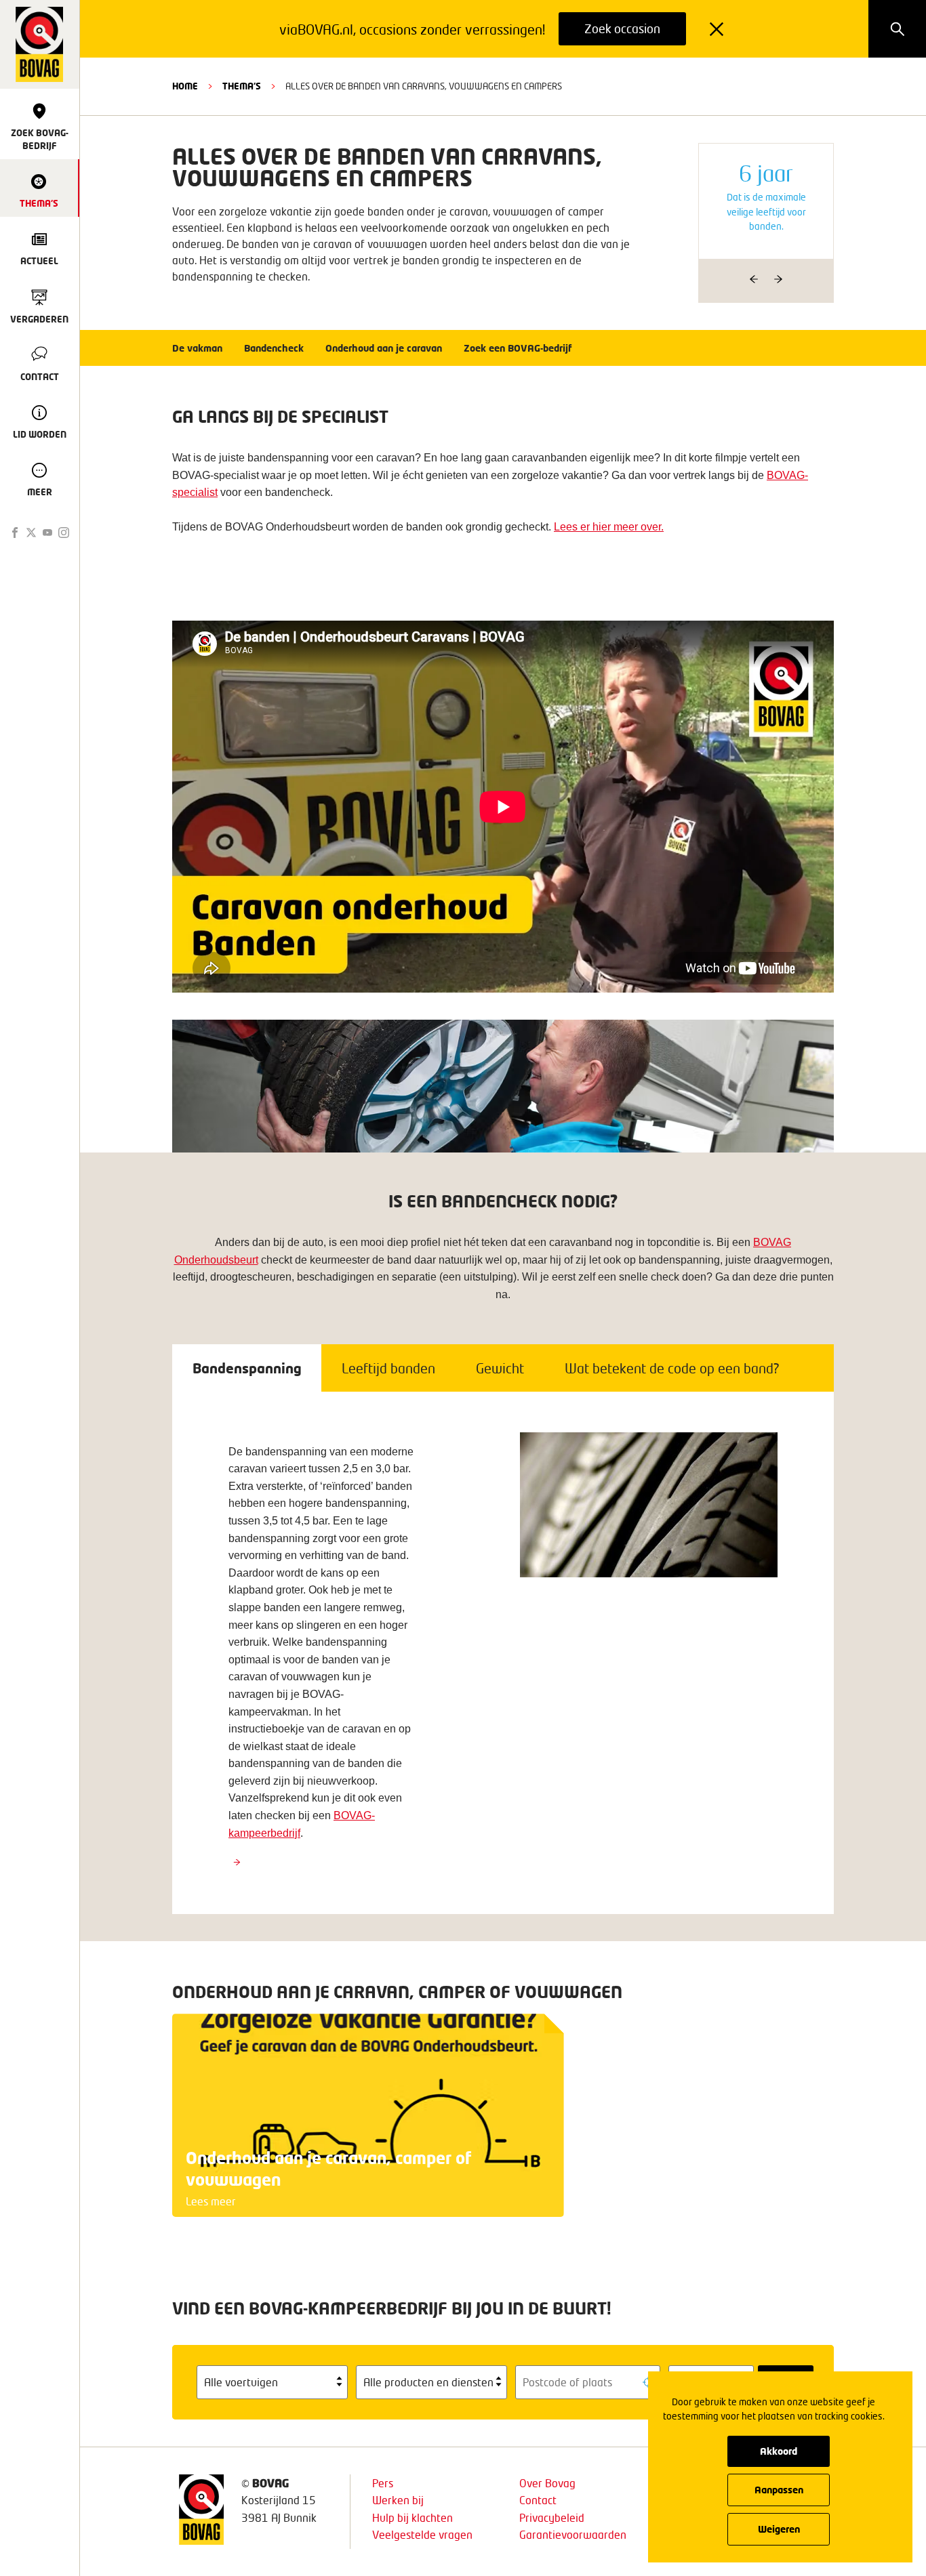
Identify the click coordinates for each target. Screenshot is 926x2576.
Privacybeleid (552, 2517)
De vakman (197, 348)
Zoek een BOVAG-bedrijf (518, 348)
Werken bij (398, 2500)
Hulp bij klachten (412, 2517)
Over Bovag (547, 2483)
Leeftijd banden (388, 1368)
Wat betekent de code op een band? (672, 1368)
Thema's (242, 86)
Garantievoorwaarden (573, 2534)
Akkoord (779, 2451)
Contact (538, 2500)
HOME (185, 86)
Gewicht (500, 1368)
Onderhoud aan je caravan (384, 348)
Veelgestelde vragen (422, 2534)
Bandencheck (274, 348)
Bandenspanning (247, 1368)
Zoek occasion (622, 28)
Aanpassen (779, 2490)
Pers (383, 2483)
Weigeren (779, 2529)
